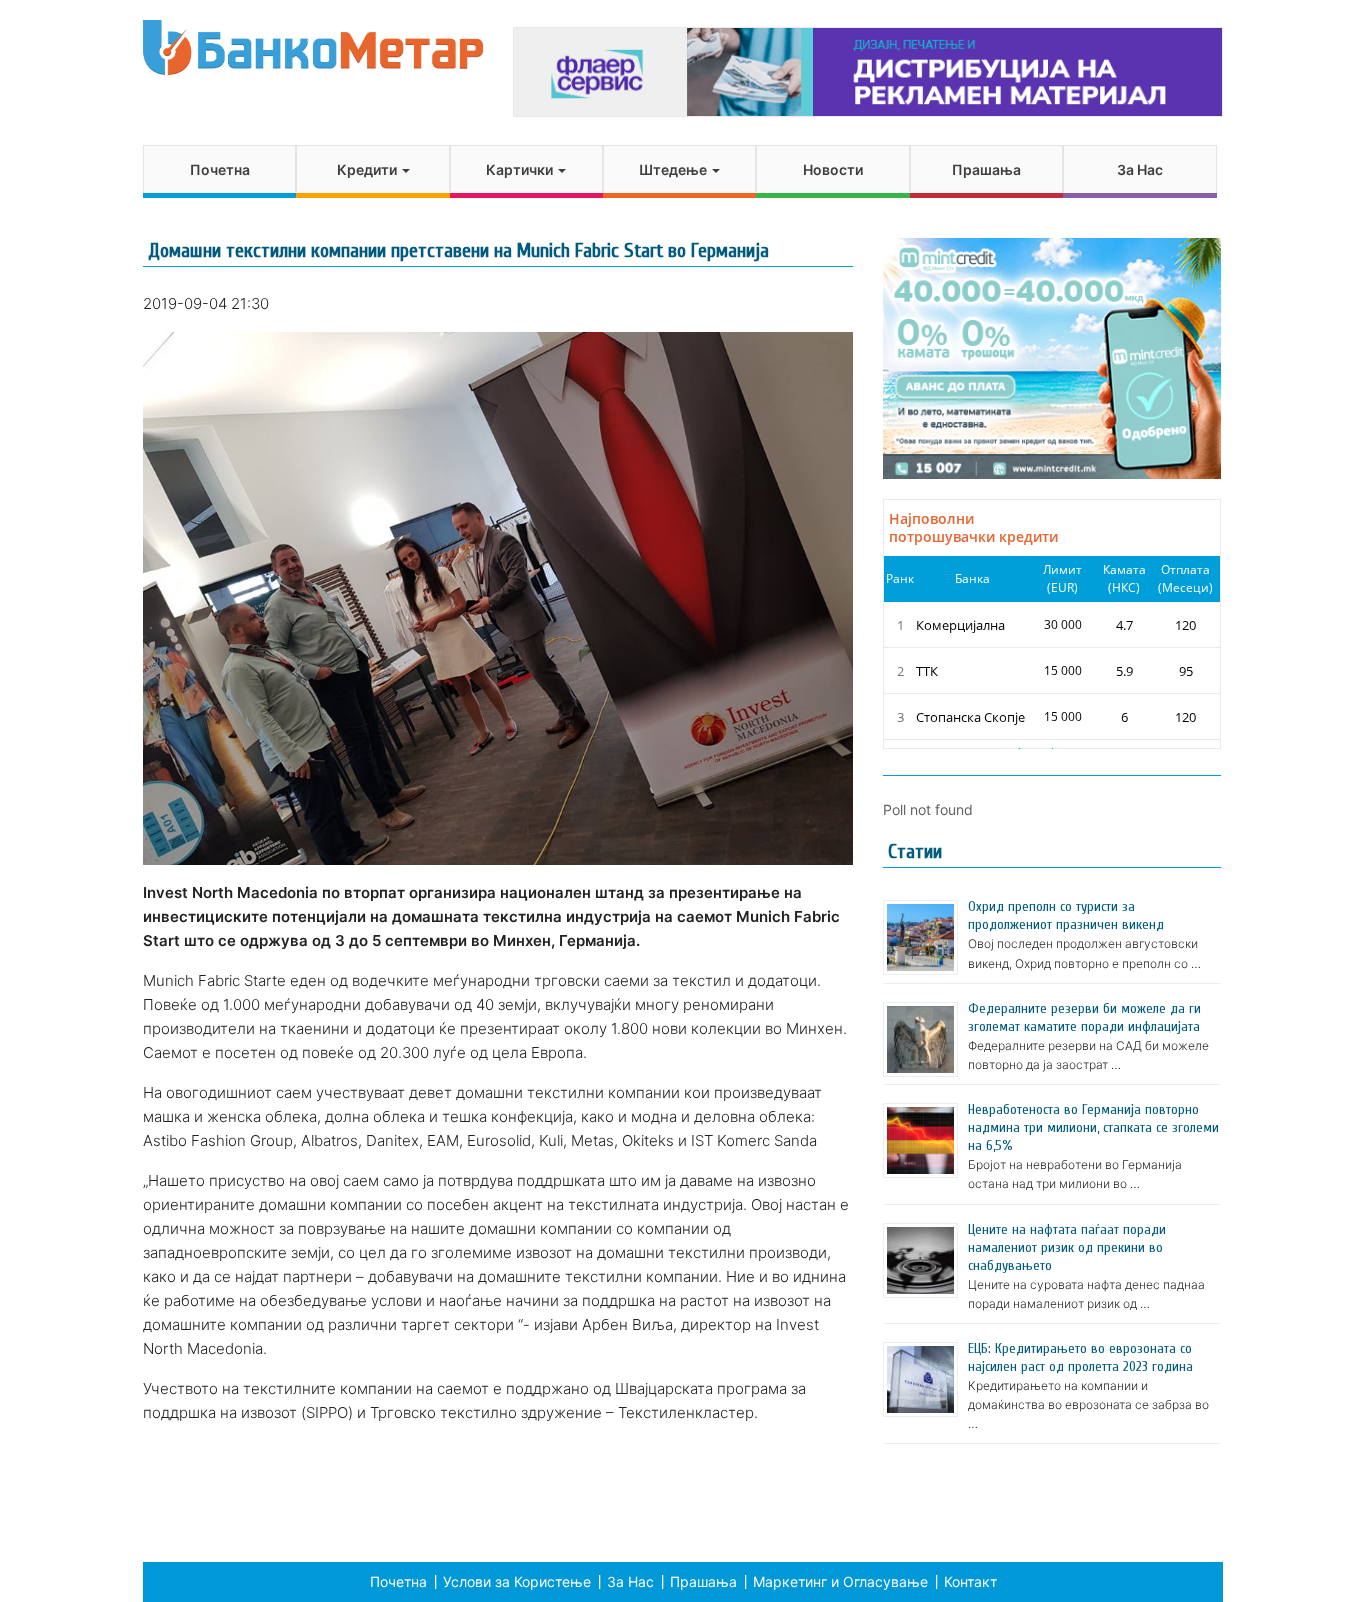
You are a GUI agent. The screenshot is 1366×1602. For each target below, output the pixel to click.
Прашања (986, 169)
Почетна (220, 169)
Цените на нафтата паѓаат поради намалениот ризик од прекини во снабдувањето (1067, 1247)
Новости (833, 169)
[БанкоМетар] (313, 47)
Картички (521, 169)
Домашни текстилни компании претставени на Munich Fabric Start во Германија (458, 250)
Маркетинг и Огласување (840, 1581)
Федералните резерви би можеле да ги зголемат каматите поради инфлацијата (1084, 1017)
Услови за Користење (517, 1581)
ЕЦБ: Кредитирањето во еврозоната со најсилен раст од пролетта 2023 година (1080, 1357)
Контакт (970, 1581)
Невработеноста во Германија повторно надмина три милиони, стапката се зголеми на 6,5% (1093, 1127)
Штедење (674, 169)
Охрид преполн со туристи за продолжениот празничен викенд (1066, 915)
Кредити (368, 169)
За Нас (1140, 169)
